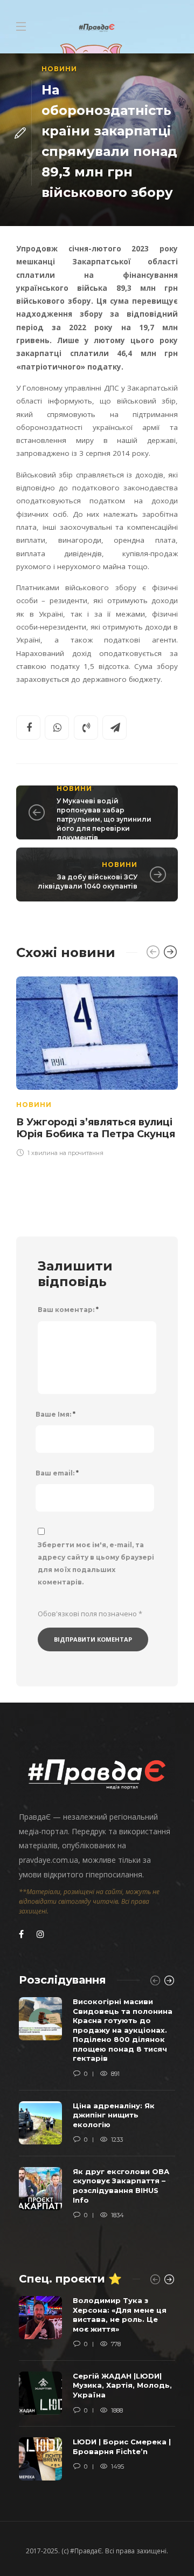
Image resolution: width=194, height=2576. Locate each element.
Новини (59, 69)
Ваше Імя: (56, 1414)
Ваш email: (57, 1473)
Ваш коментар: (68, 1310)
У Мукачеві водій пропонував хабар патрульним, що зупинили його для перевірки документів (104, 819)
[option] (97, 1065)
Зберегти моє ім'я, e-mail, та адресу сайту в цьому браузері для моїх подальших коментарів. (96, 1563)
